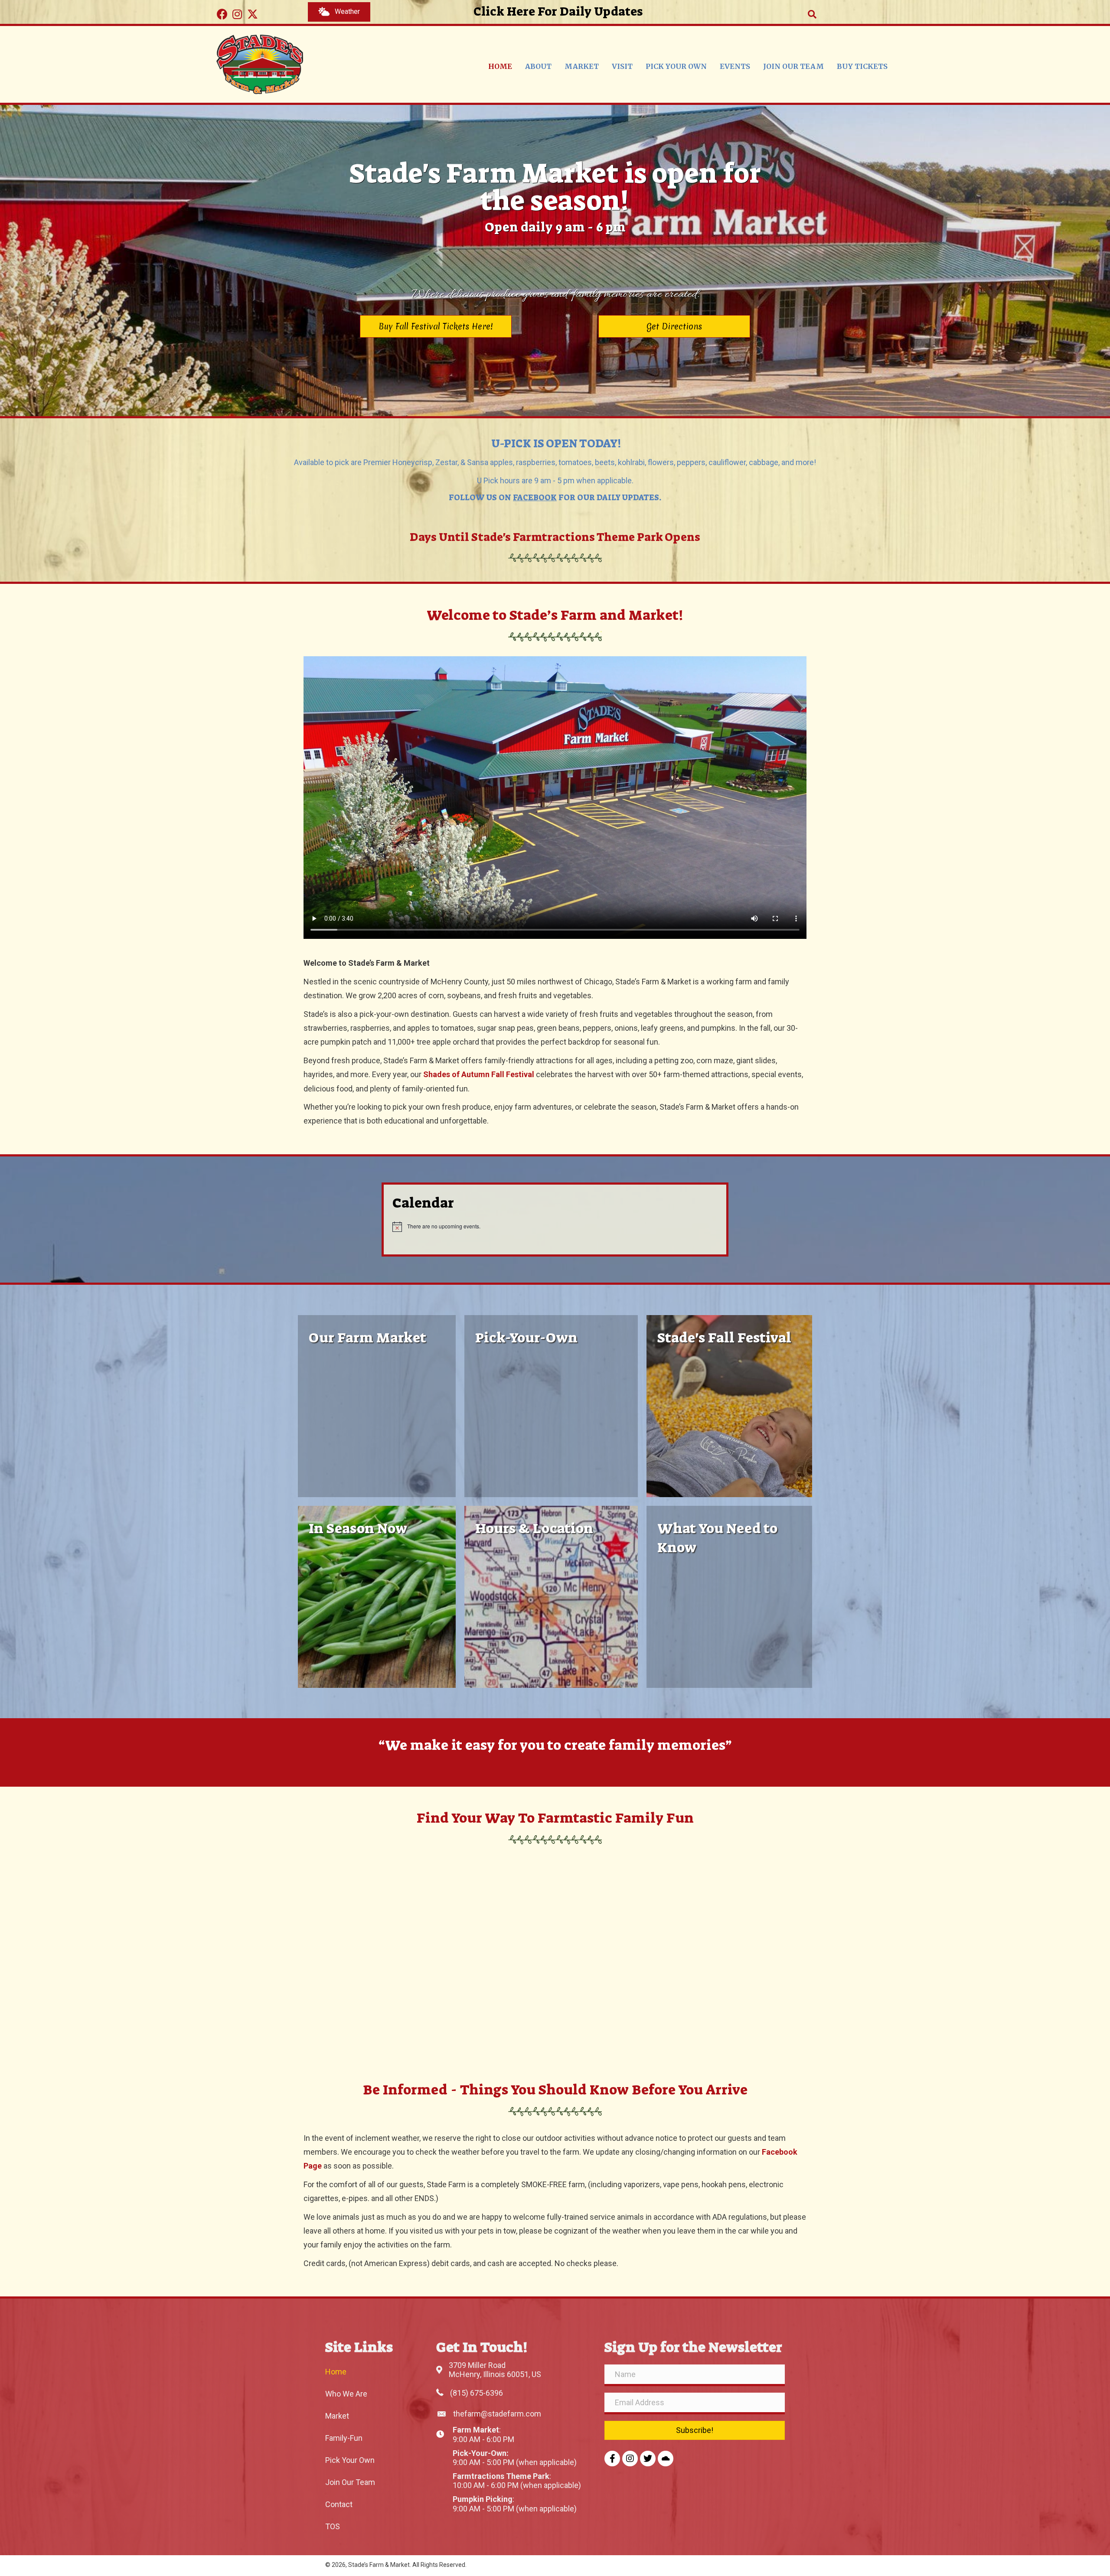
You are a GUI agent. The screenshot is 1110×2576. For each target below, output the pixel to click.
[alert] (555, 1227)
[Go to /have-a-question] (729, 1597)
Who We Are (346, 2394)
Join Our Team (350, 2482)
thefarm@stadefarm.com (497, 2414)
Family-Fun (344, 2438)
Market (337, 2416)
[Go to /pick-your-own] (551, 1406)
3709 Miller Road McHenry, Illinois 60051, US (495, 2370)
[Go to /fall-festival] (729, 1406)
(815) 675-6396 (477, 2393)
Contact (339, 2504)
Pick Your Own (350, 2460)
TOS (333, 2526)
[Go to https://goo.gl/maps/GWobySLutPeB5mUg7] (551, 1597)
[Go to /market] (377, 1406)
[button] (222, 14)
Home (336, 2372)
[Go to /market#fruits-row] (377, 1597)
